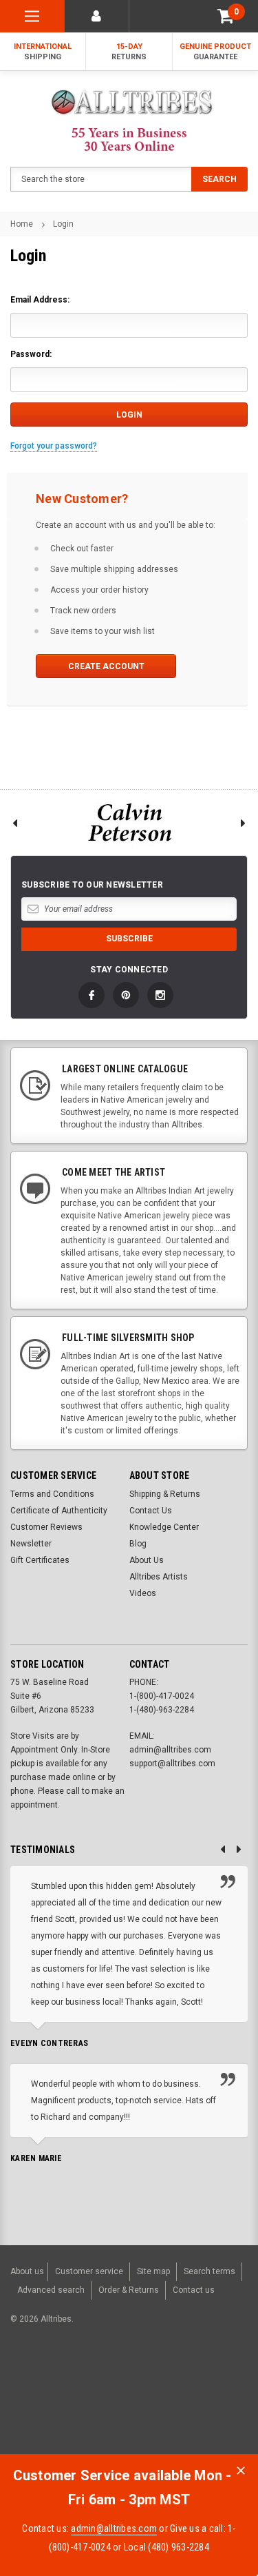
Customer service (89, 2271)
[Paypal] (32, 2390)
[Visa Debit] (110, 2390)
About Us (147, 1560)
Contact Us (151, 1511)
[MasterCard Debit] (139, 2390)
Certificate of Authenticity (59, 1511)
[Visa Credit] (108, 2390)
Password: (31, 354)
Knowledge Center (164, 1527)
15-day (129, 52)
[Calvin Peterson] (129, 822)
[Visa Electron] (180, 2390)
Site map (153, 2271)
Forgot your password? (54, 446)
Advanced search (51, 2290)
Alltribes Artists (159, 1577)
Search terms (209, 2271)
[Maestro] (213, 2390)
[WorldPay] (82, 2390)
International (43, 52)
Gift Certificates (40, 1560)
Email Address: (40, 300)
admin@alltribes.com (114, 2528)
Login (63, 224)
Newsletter (31, 1544)
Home (22, 224)
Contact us (194, 2290)
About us (27, 2271)
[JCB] (23, 2414)
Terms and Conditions (52, 1494)
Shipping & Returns (165, 1494)
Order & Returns (129, 2290)
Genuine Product (215, 52)
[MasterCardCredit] (112, 2390)
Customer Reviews (46, 1527)
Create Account (106, 666)
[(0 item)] (226, 16)
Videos (143, 1593)
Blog (138, 1544)
